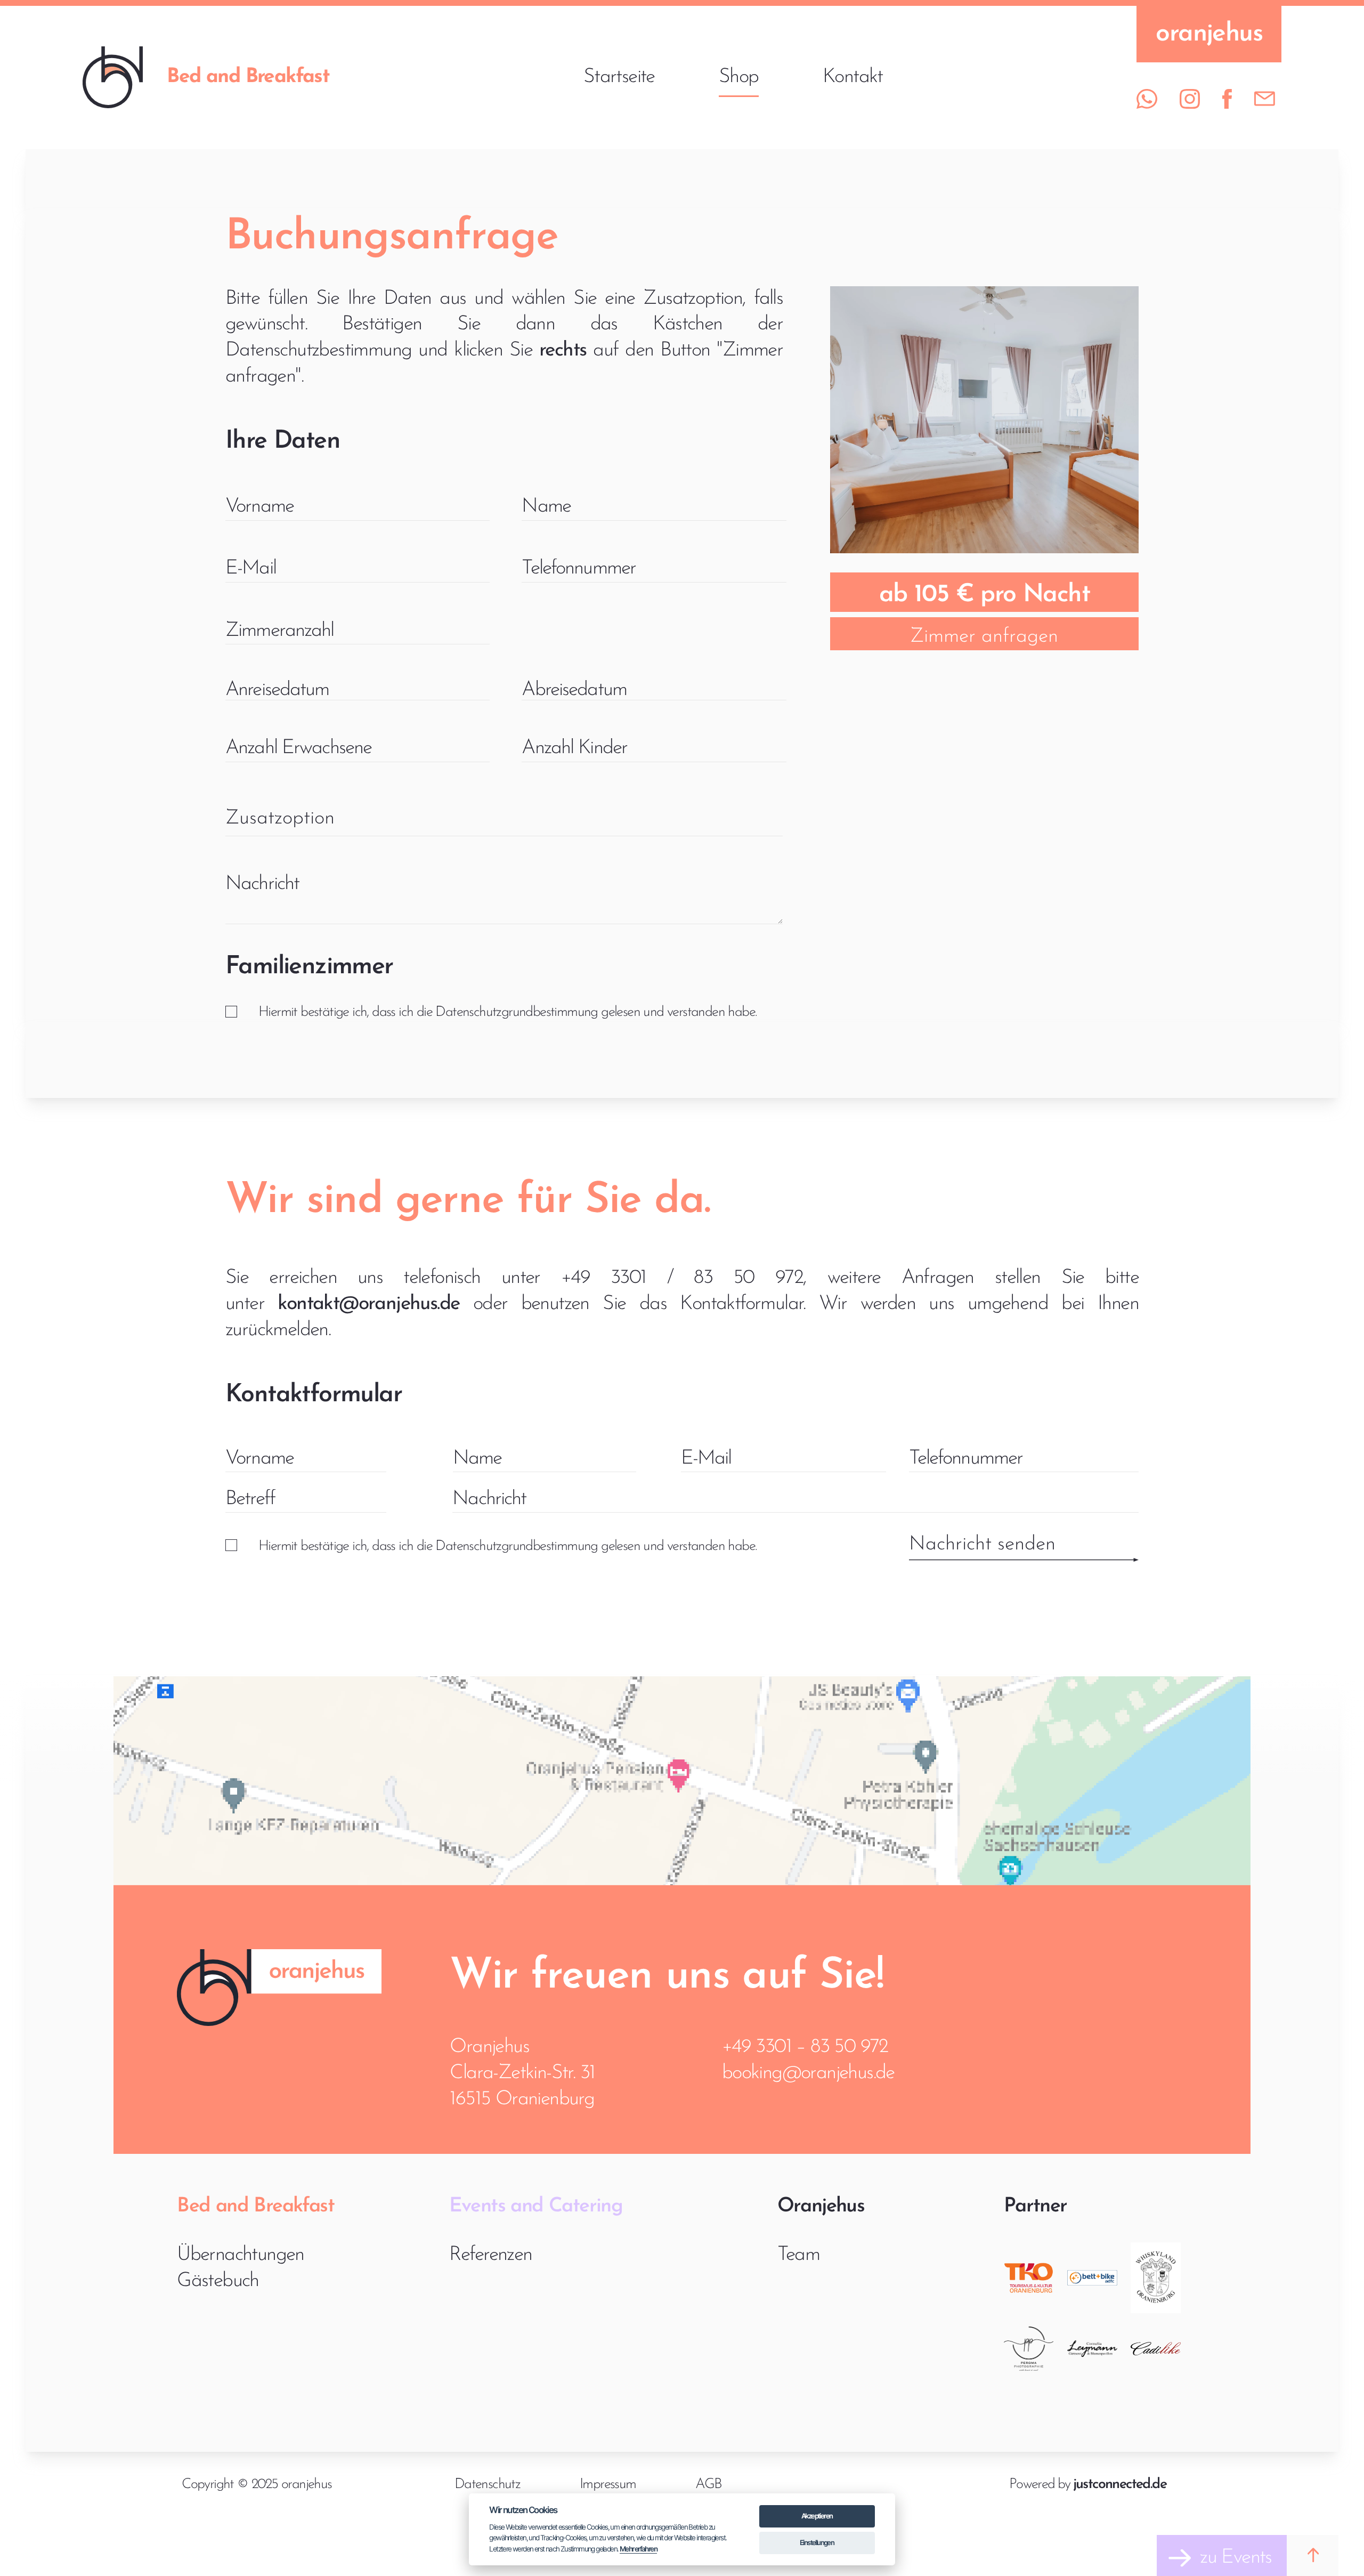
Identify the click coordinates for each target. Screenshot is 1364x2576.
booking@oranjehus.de (808, 2073)
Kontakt (853, 77)
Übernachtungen (241, 2255)
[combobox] (504, 820)
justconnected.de (1120, 2485)
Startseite (619, 77)
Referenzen (491, 2255)
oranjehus (1209, 34)
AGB (708, 2485)
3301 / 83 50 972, (709, 1278)
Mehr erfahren (638, 2549)
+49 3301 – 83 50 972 (805, 2047)
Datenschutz (487, 2485)
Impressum (608, 2485)
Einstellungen (817, 2542)
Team (799, 2255)
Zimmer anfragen (984, 637)
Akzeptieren (817, 2516)
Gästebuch (218, 2281)
